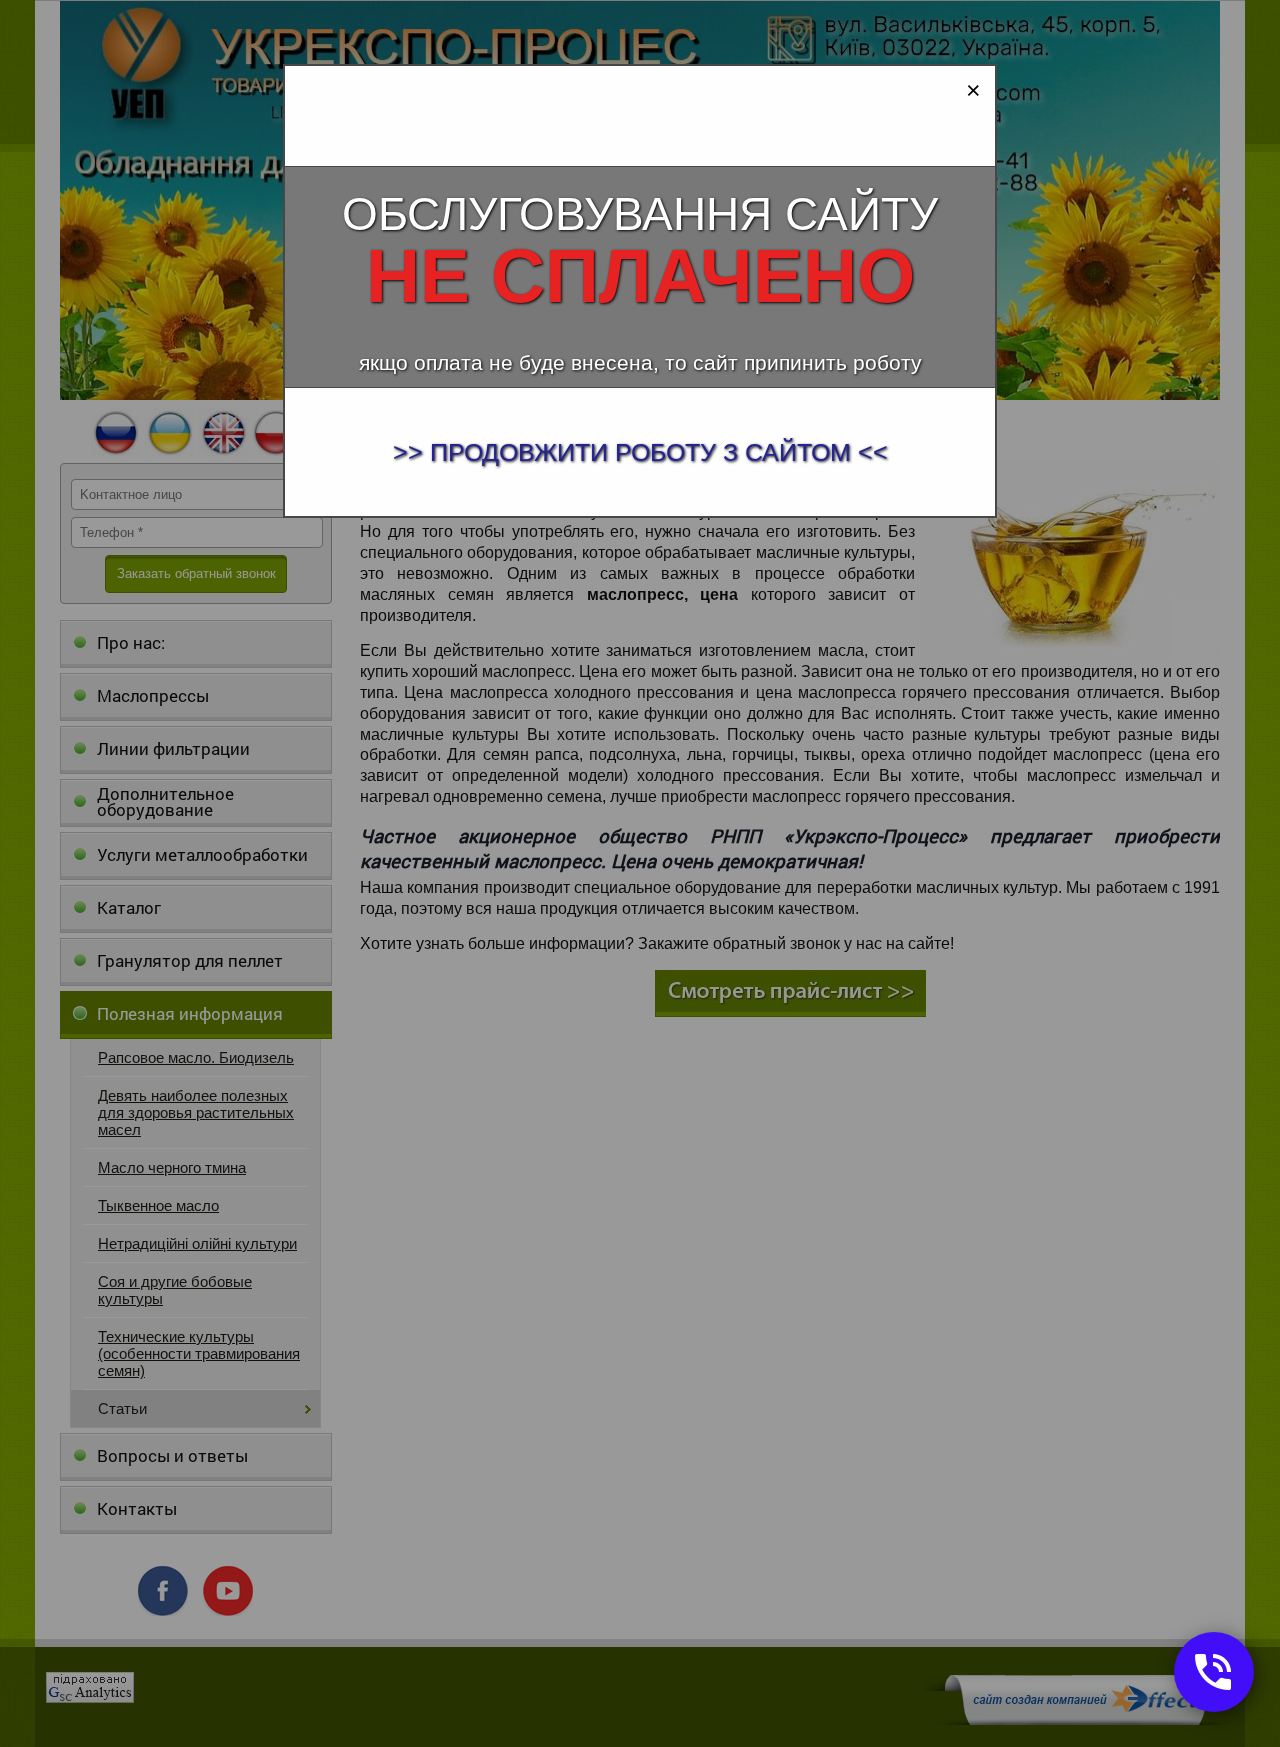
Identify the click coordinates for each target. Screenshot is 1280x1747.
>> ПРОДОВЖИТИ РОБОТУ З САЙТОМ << (640, 452)
